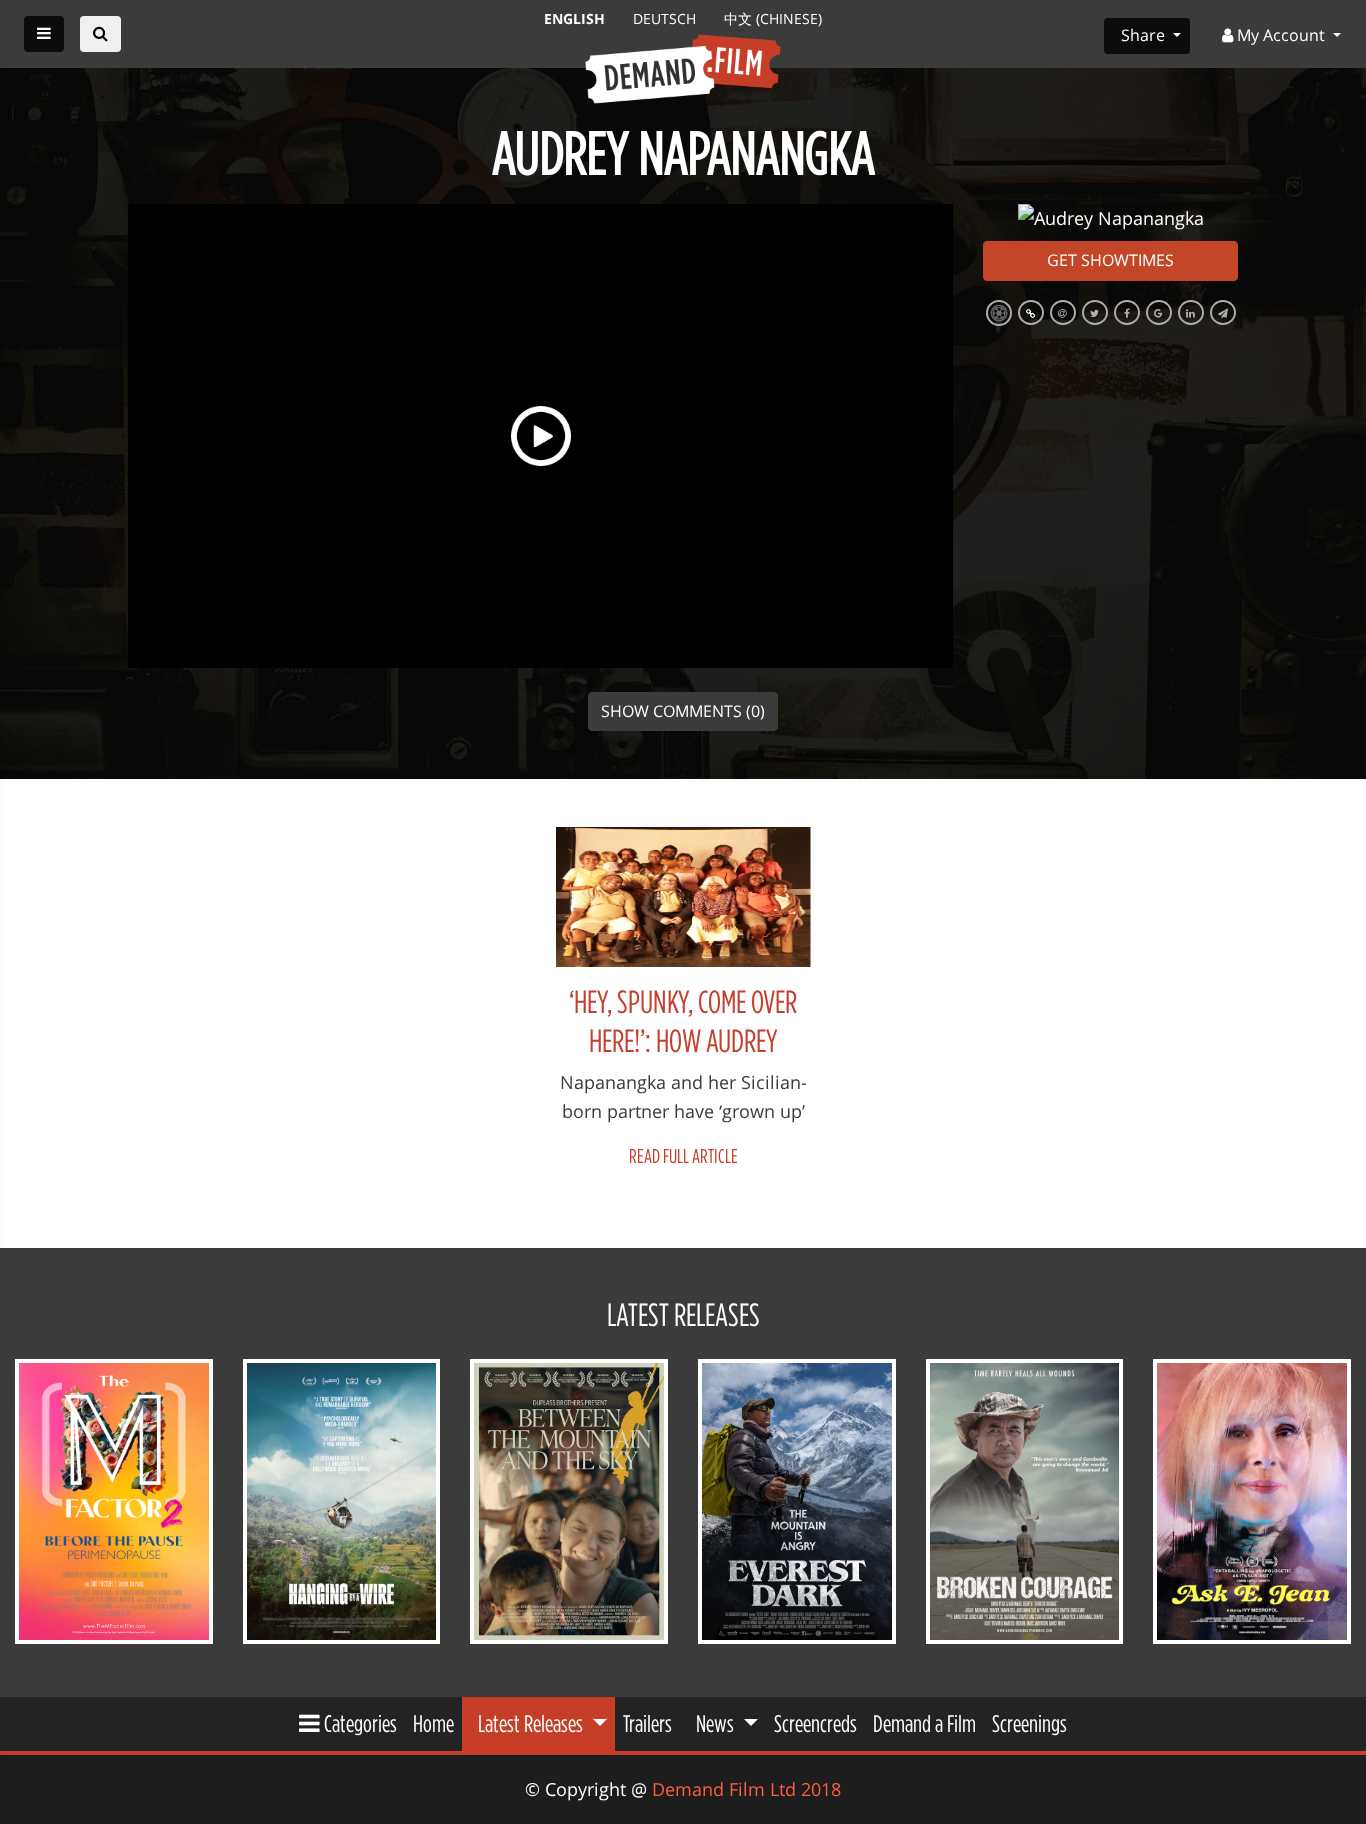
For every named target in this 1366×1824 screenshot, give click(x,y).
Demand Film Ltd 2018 (746, 1789)
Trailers (647, 1723)
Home (433, 1723)
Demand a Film (924, 1723)
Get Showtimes (1110, 260)
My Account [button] (1281, 35)
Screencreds (815, 1723)
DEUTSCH (666, 18)
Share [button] (1145, 35)
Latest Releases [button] (532, 1723)
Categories (358, 1723)
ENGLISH (576, 18)
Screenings (1029, 1723)
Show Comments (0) (683, 711)
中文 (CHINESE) (773, 18)
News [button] (717, 1723)
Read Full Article (683, 1155)
